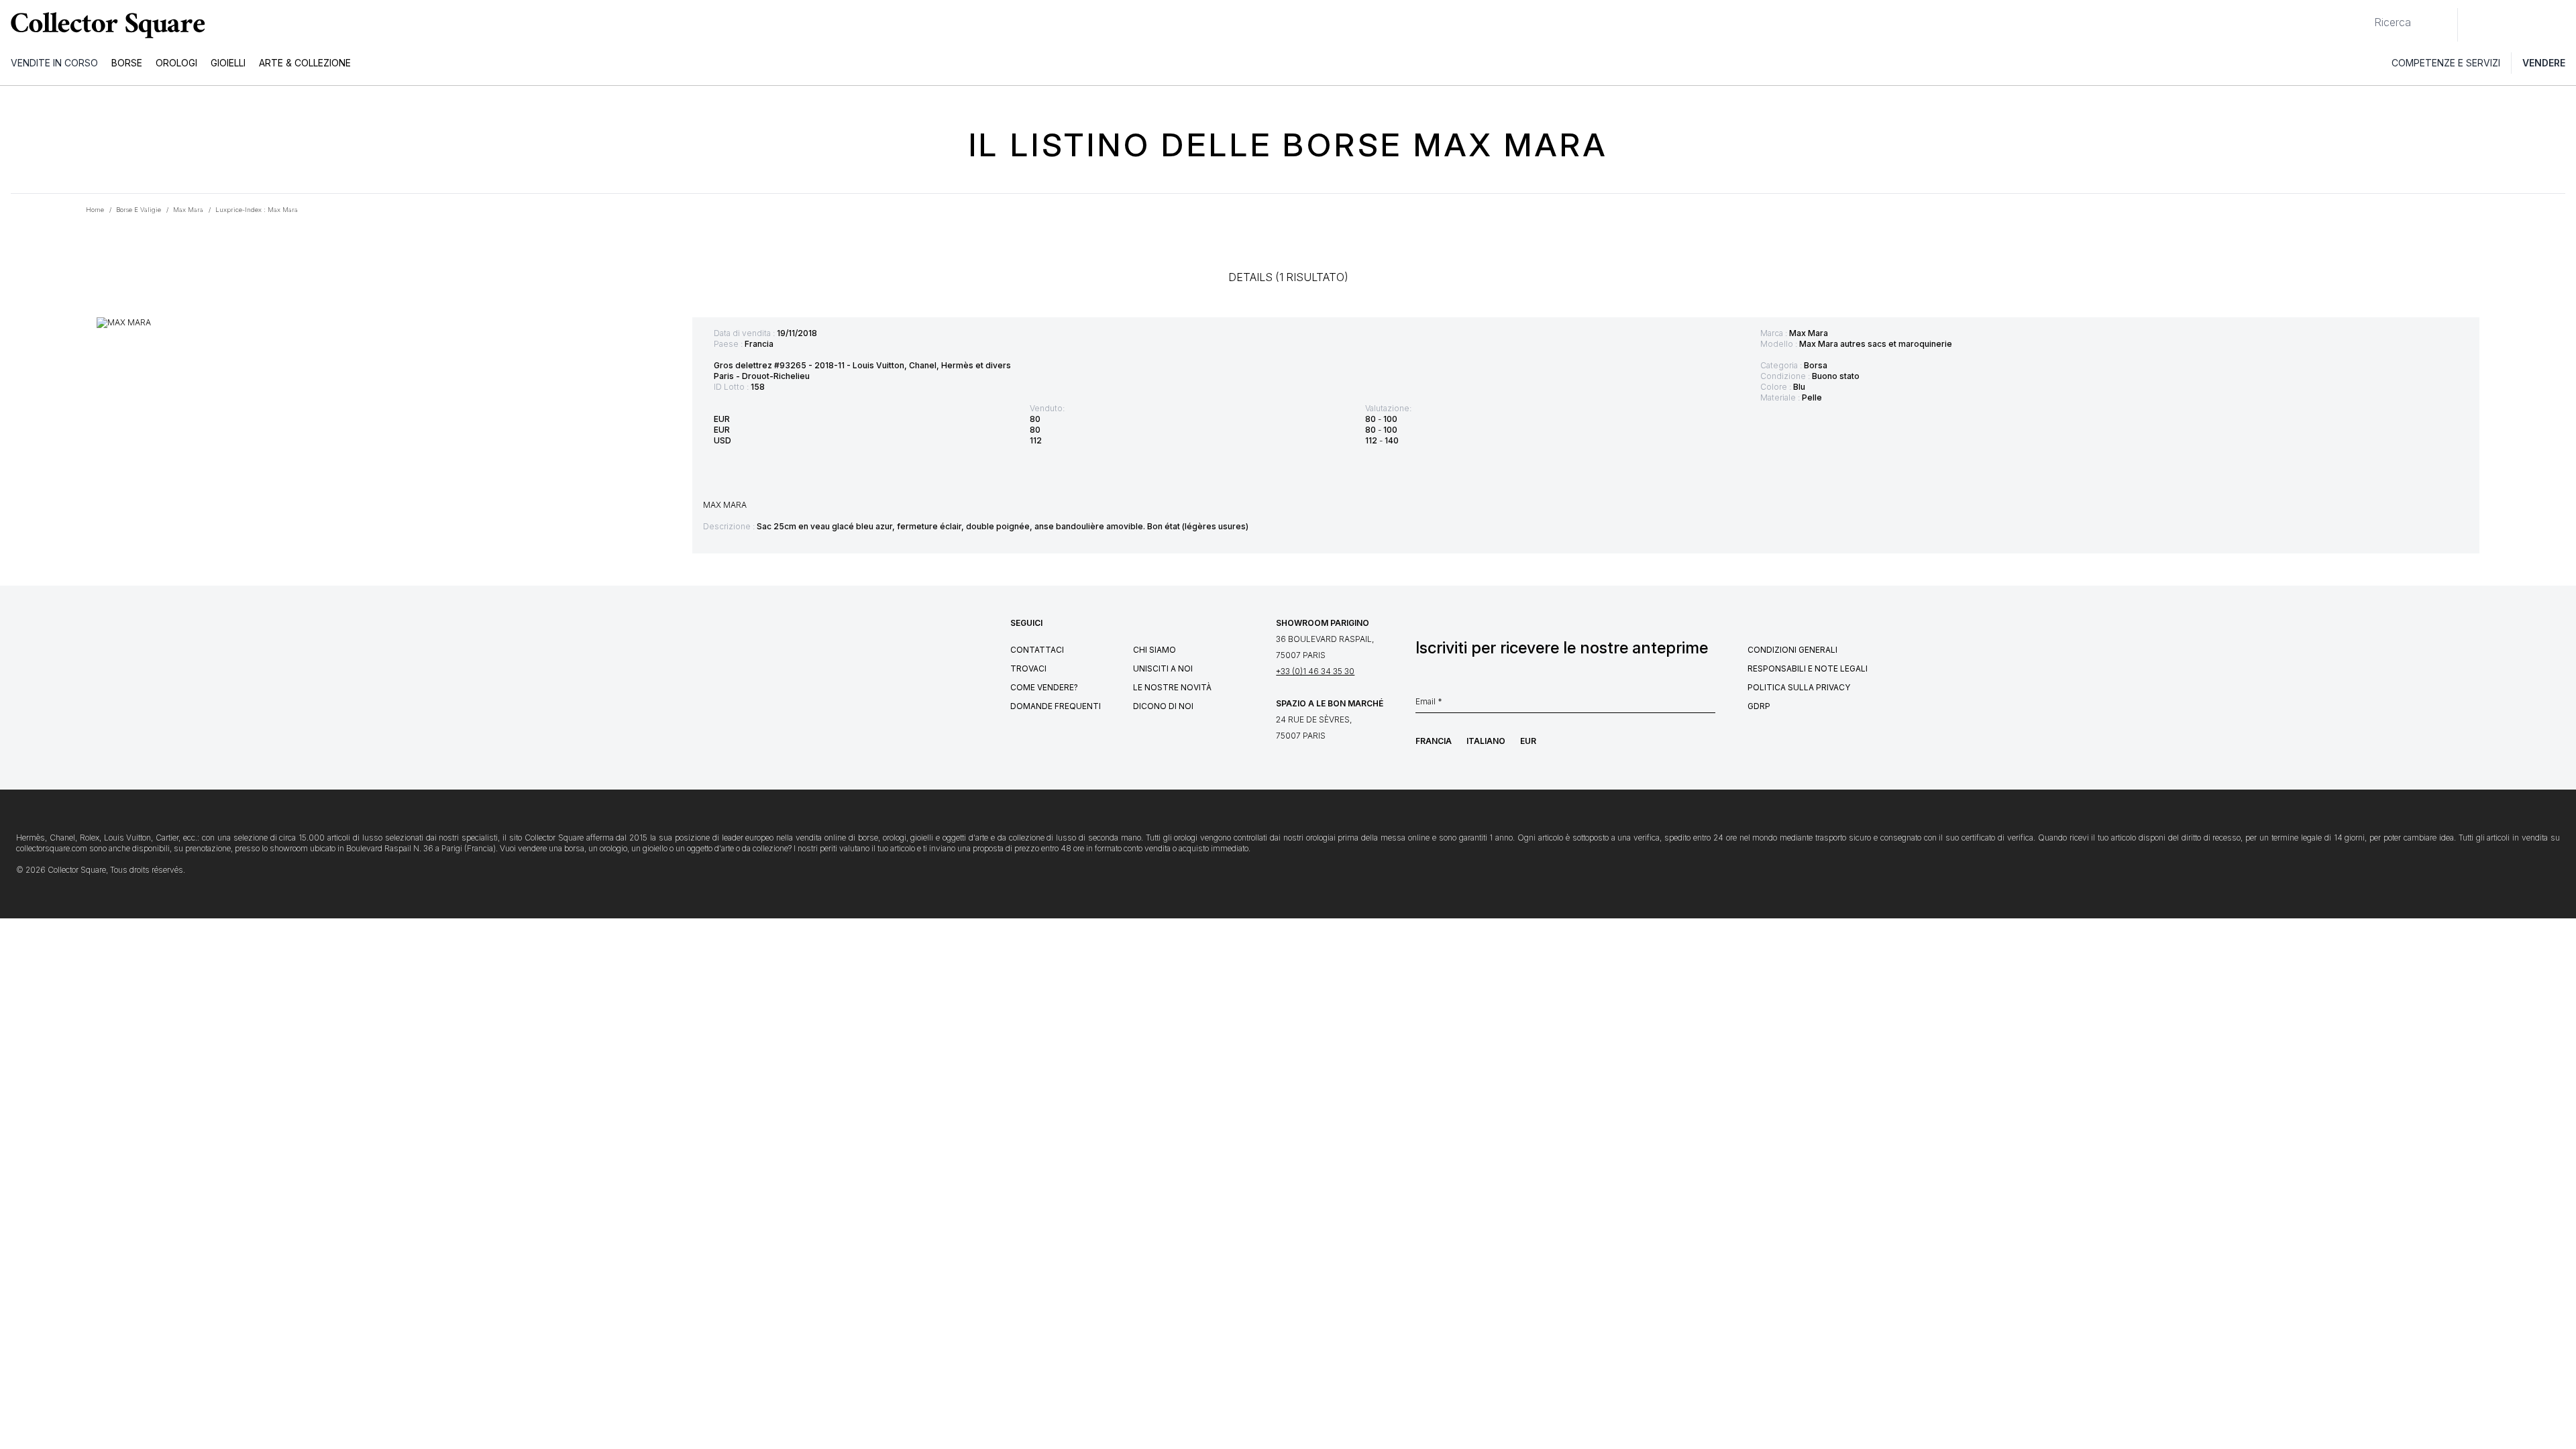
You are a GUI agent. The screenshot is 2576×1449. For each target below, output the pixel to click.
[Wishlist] (2505, 25)
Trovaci (1028, 668)
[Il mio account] (2561, 25)
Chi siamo (1155, 650)
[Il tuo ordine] (2534, 25)
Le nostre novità (1172, 687)
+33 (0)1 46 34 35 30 (1315, 671)
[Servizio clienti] (2475, 25)
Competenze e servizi (2446, 63)
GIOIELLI (228, 63)
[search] (2363, 17)
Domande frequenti (1056, 706)
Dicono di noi (1163, 706)
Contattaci (1037, 650)
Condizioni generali (1792, 650)
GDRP (1759, 706)
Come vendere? (1044, 687)
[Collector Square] (105, 25)
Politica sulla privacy (1799, 687)
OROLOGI (176, 63)
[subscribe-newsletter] (1709, 705)
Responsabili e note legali (1808, 668)
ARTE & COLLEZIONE (305, 63)
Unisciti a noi (1163, 668)
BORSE (127, 63)
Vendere (2544, 63)
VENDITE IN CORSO (54, 63)
